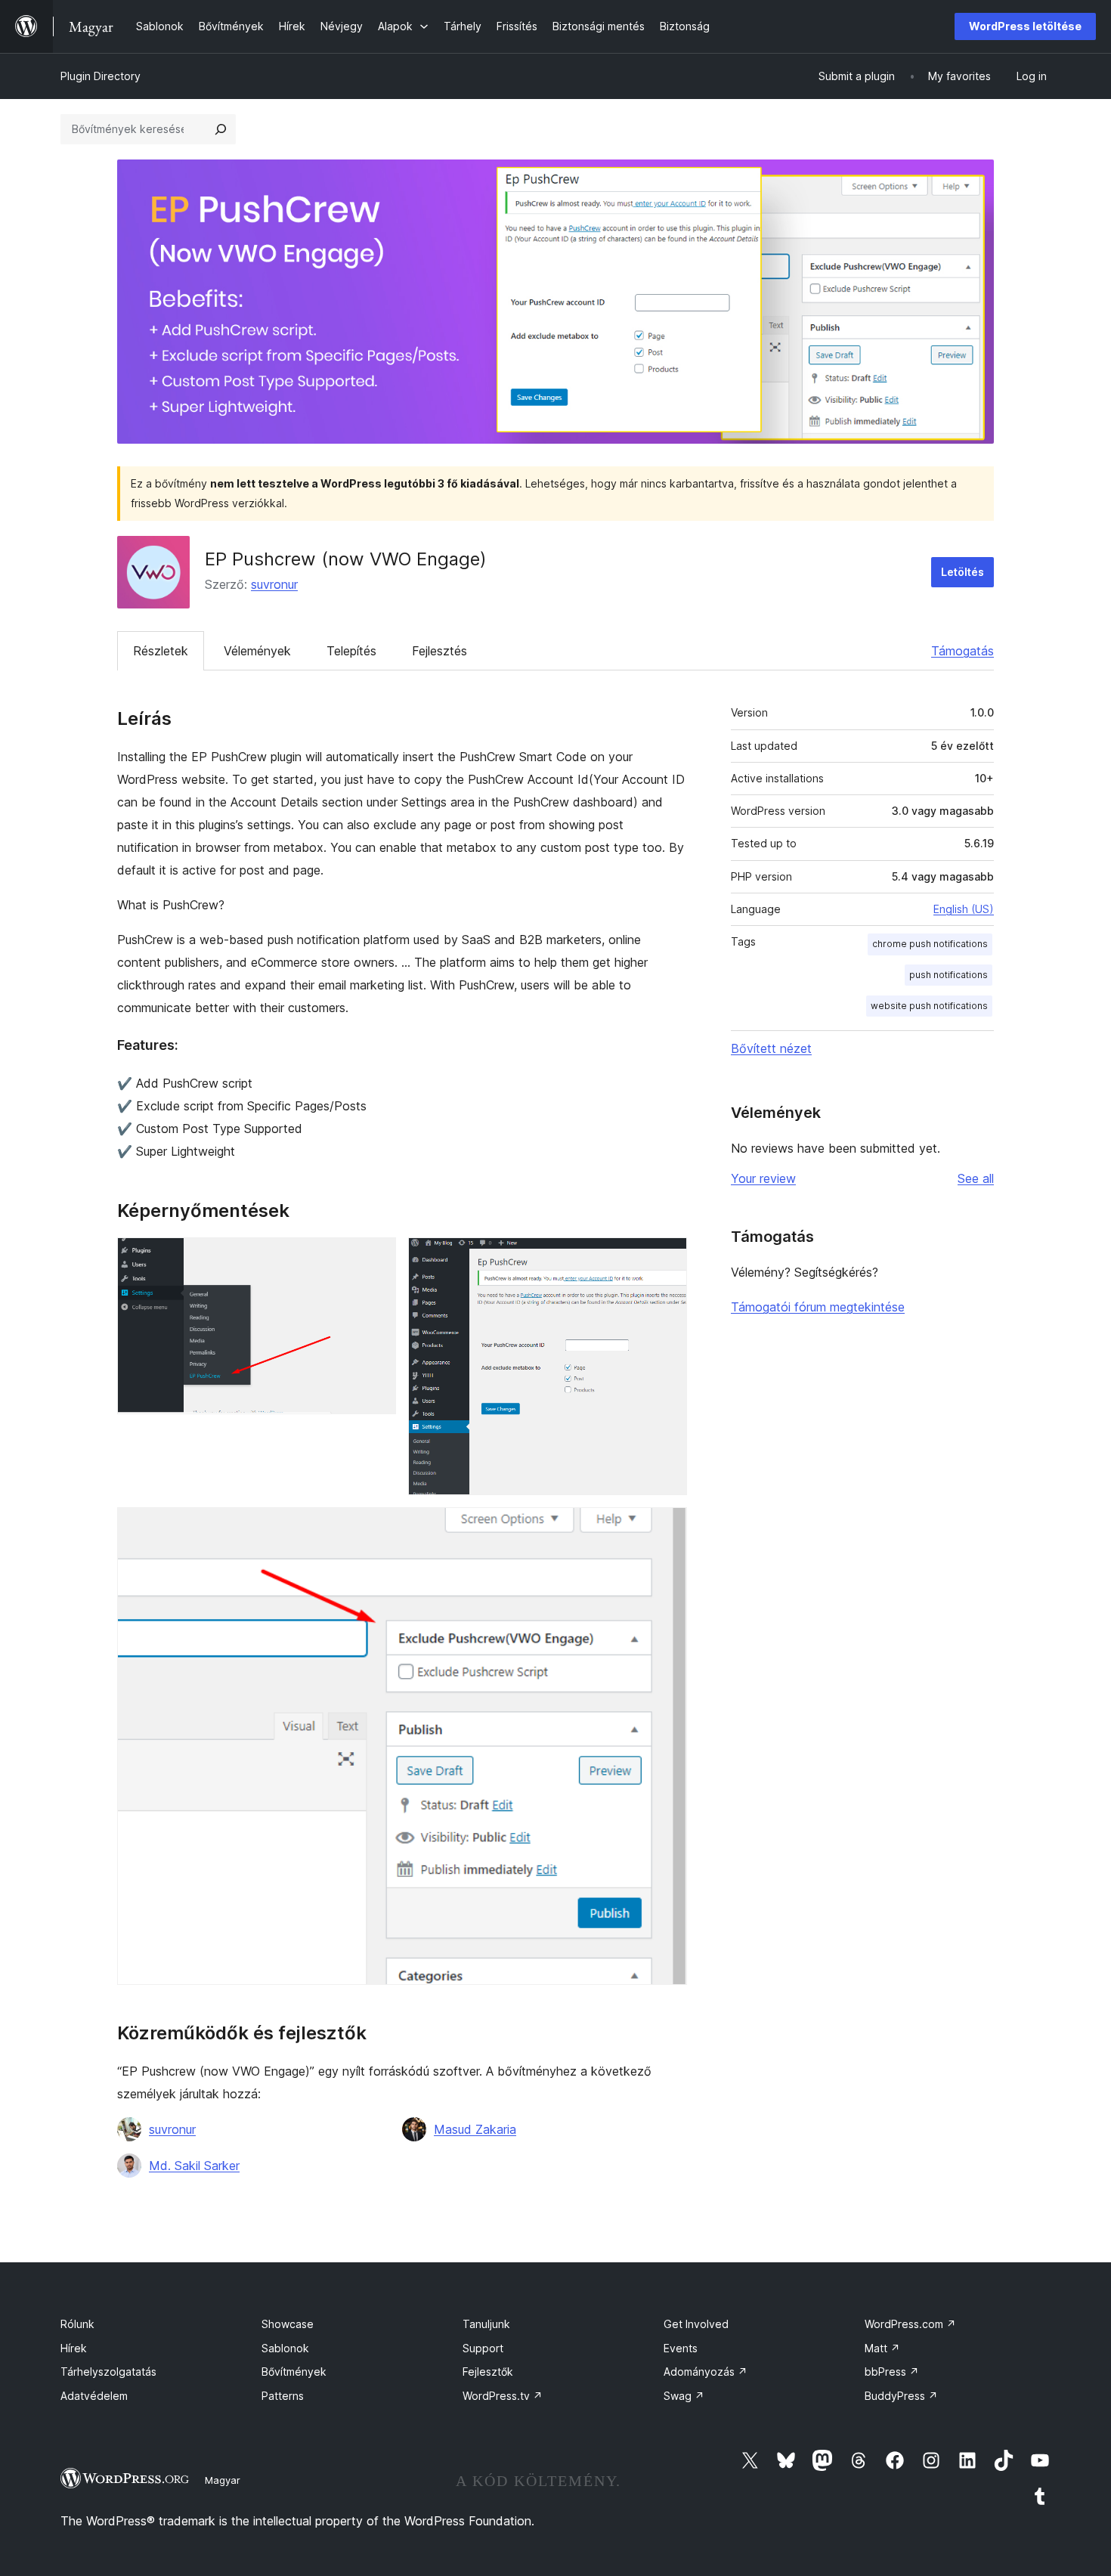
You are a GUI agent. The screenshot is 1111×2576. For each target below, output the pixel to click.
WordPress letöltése (1025, 26)
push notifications (949, 975)
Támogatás (962, 651)
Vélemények (257, 651)
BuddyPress (901, 2396)
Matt (882, 2348)
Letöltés (962, 572)
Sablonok (285, 2348)
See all (976, 1178)
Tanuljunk (486, 2324)
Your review (763, 1178)
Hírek (74, 2348)
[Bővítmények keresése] (221, 129)
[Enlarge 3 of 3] (667, 1528)
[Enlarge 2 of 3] (667, 1258)
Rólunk (77, 2324)
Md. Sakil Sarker (194, 2166)
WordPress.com (910, 2324)
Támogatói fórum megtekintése (818, 1307)
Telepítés (351, 651)
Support (483, 2348)
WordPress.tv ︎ (503, 2396)
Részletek (161, 651)
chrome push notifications (930, 944)
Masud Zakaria (475, 2129)
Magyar (223, 2480)
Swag (684, 2396)
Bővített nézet (771, 1048)
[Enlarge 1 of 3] (376, 1258)
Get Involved (696, 2324)
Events (681, 2348)
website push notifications (929, 1006)
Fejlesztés (439, 651)
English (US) (964, 909)
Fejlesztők (488, 2372)
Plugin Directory (101, 76)
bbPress (892, 2372)
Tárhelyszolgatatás (108, 2372)
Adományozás (706, 2372)
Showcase (288, 2324)
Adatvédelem (94, 2396)
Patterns (283, 2396)
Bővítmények (294, 2372)
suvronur (274, 584)
